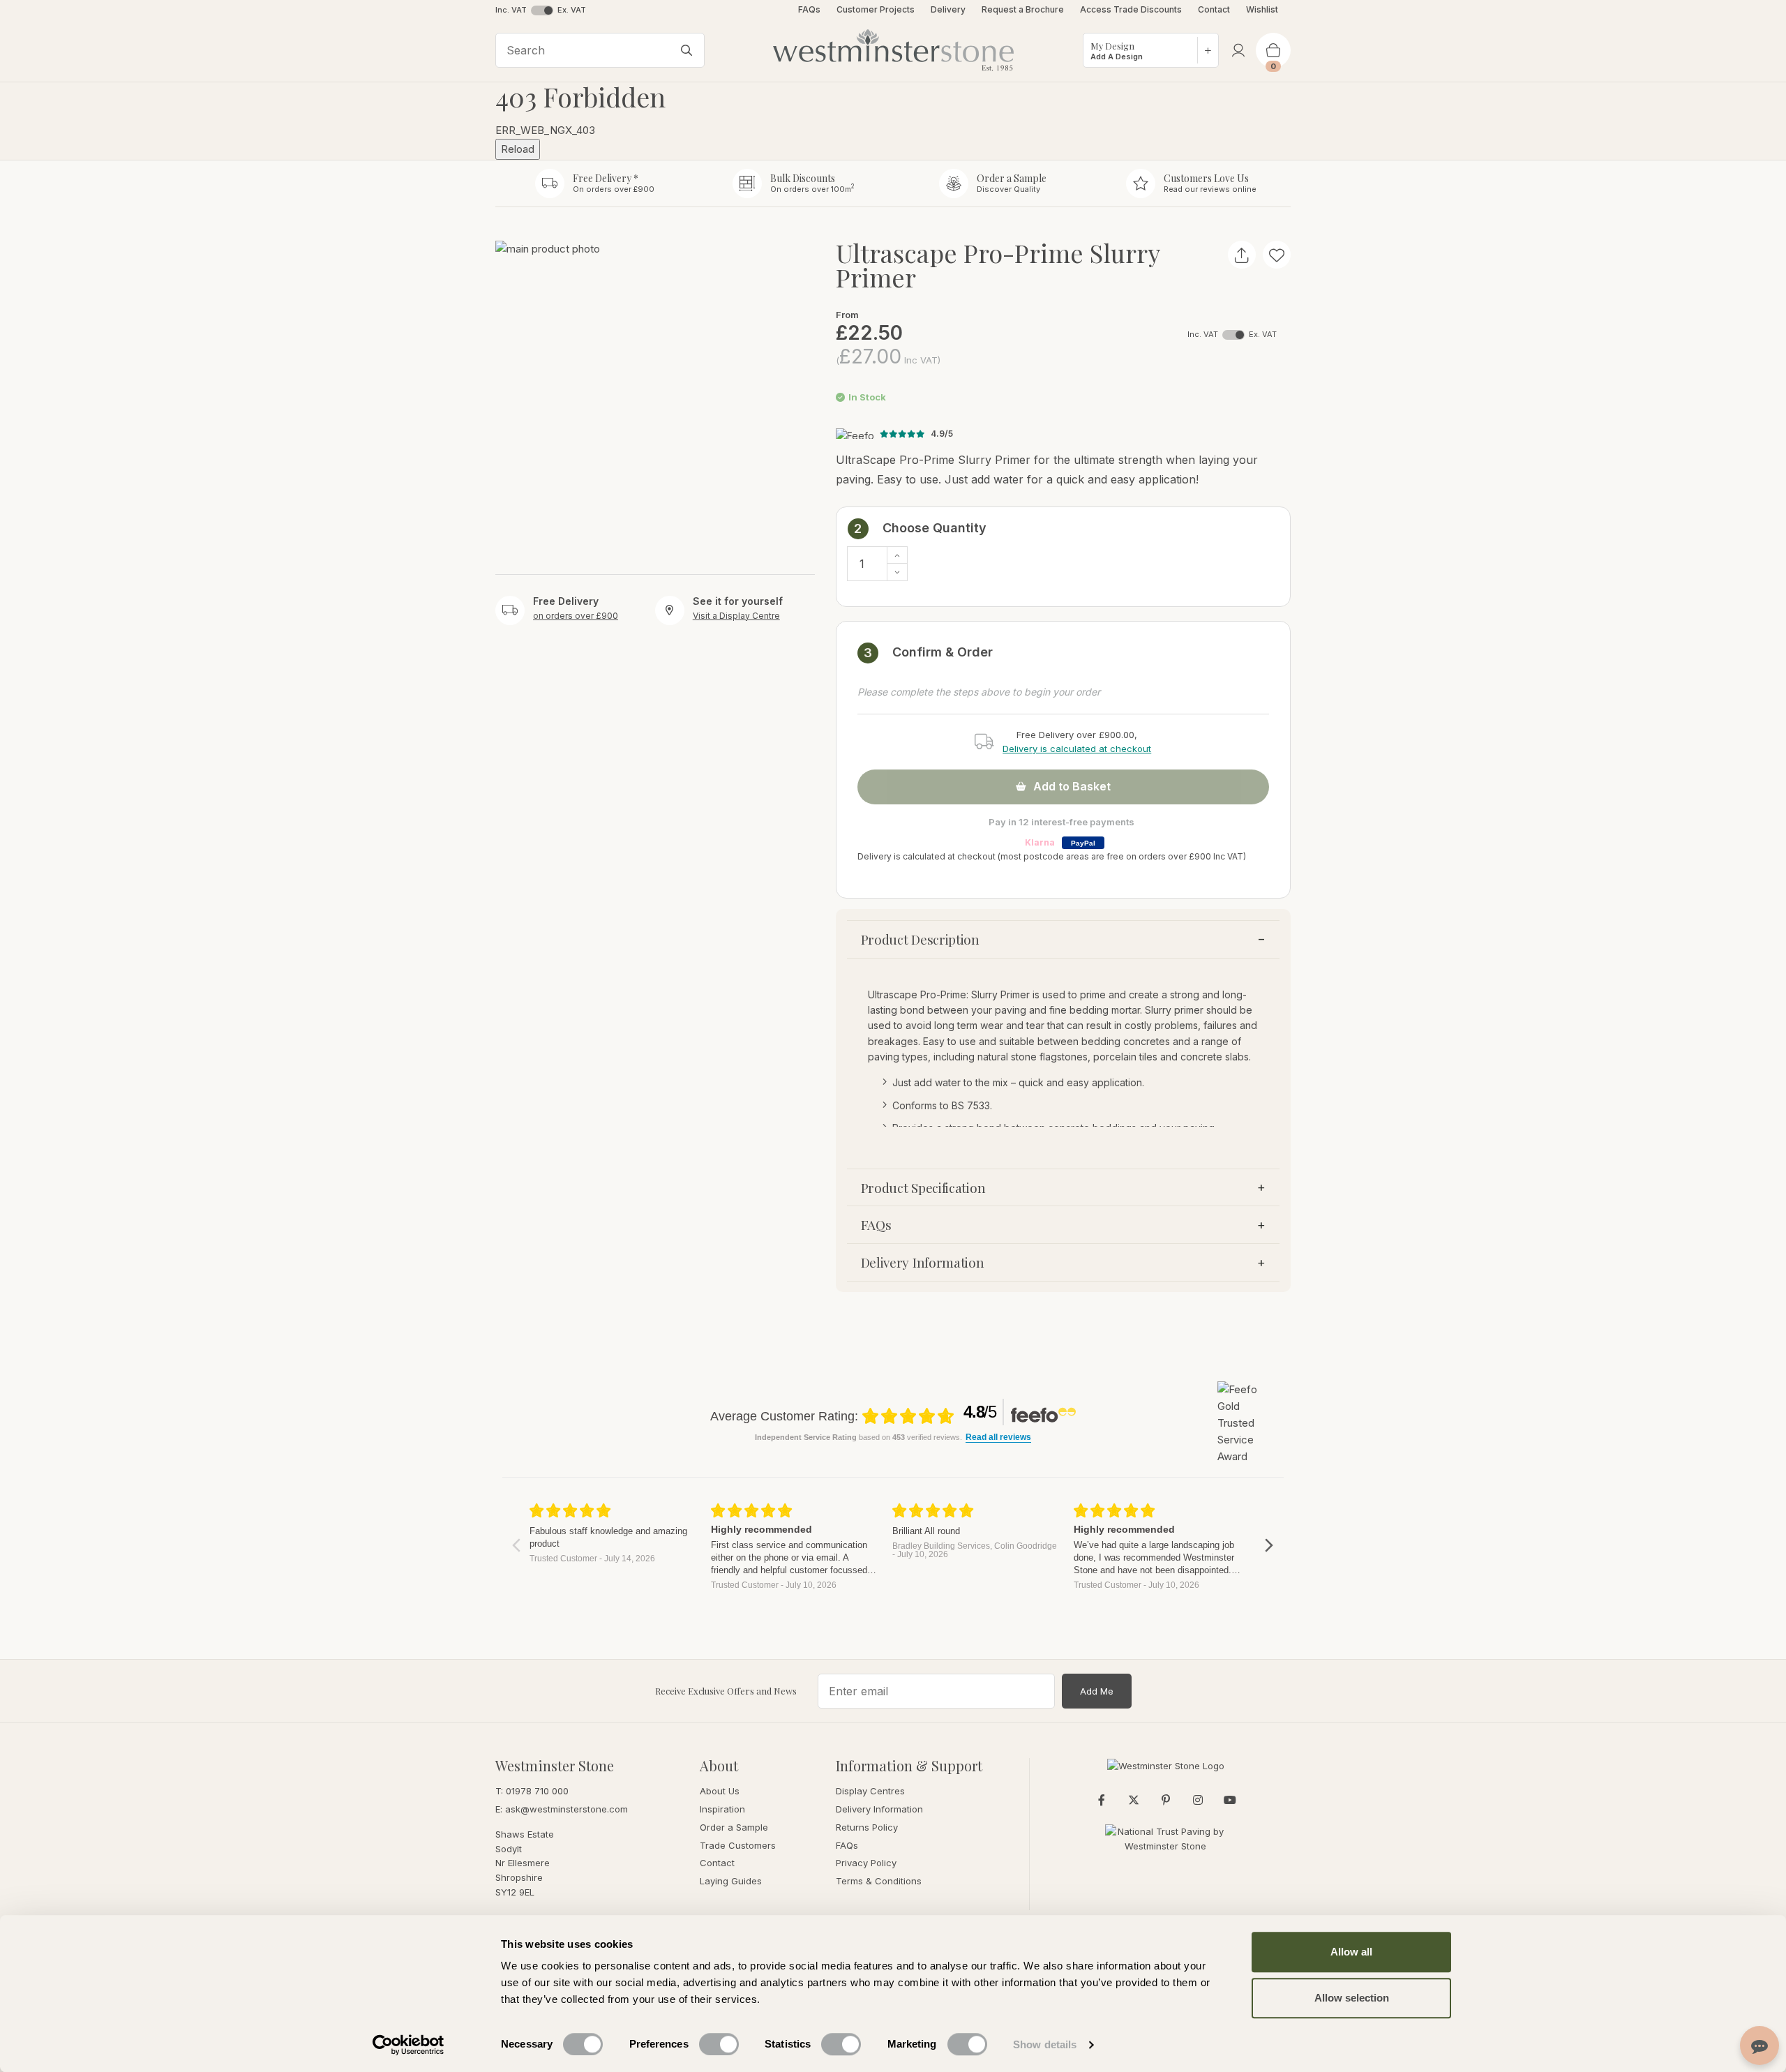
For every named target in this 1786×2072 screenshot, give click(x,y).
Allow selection (1352, 1998)
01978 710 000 (537, 1791)
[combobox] (600, 50)
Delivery (948, 9)
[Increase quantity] (897, 555)
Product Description (920, 939)
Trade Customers (738, 1845)
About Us (720, 1791)
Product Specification (923, 1187)
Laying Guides (731, 1881)
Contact (1214, 9)
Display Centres (870, 1791)
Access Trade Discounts (1131, 9)
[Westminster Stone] (893, 50)
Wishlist (1263, 9)
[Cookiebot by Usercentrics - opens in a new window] (408, 2045)
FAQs (809, 9)
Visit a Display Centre (736, 615)
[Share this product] (1242, 255)
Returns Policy (867, 1827)
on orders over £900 (576, 615)
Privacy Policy (866, 1863)
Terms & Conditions (879, 1881)
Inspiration (722, 1809)
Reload (518, 149)
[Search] (686, 50)
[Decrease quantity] (897, 572)
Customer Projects (876, 9)
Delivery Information (923, 1262)
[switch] (719, 2044)
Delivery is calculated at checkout (1077, 749)
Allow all (1351, 1952)
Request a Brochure (1023, 9)
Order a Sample (734, 1827)
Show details (1045, 2044)
